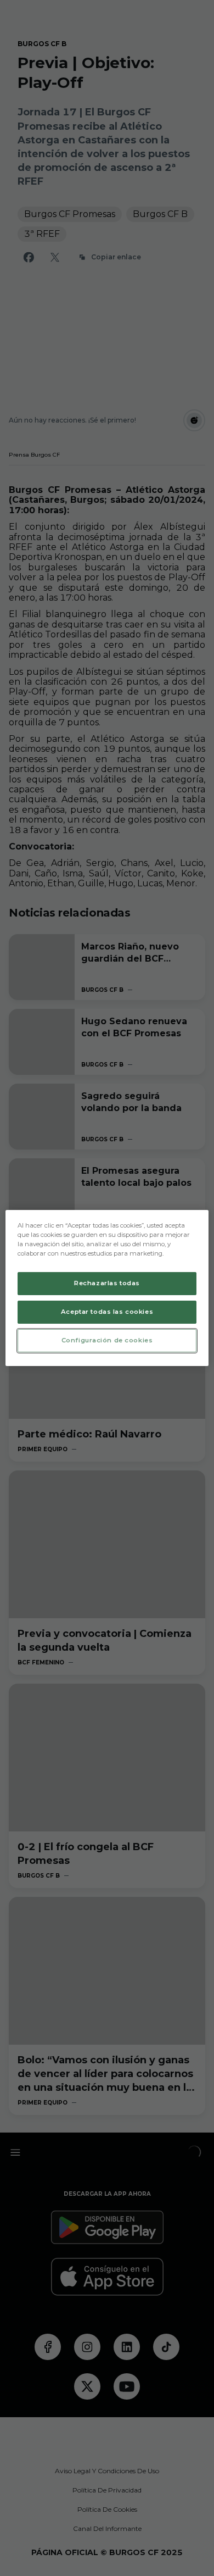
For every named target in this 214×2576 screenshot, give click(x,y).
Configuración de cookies (107, 1340)
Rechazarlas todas (107, 1283)
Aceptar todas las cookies (107, 1312)
